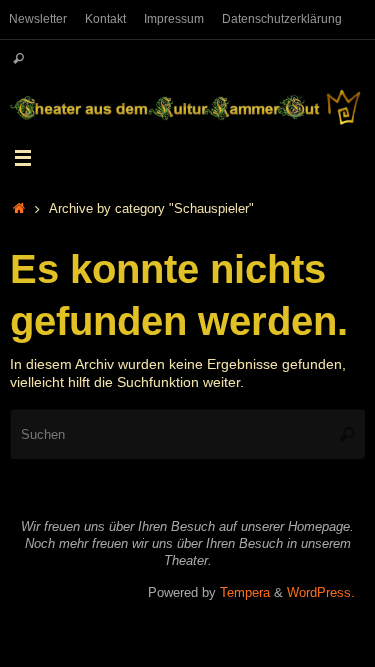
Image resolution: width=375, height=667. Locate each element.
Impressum (174, 19)
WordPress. (321, 592)
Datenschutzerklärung (282, 19)
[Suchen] (18, 59)
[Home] (19, 208)
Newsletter (38, 19)
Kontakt (105, 19)
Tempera (245, 592)
